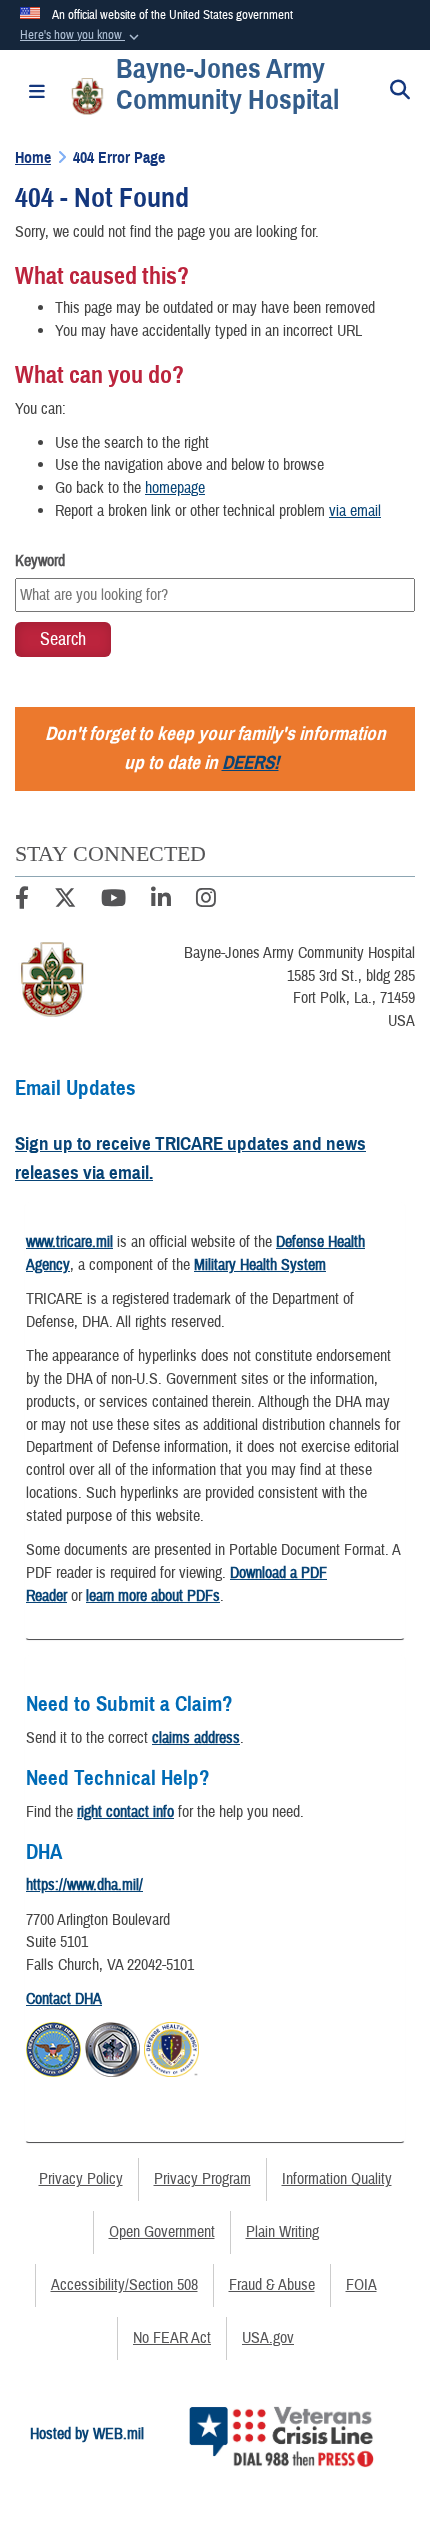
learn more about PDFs (153, 1596)
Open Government (162, 2232)
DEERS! (250, 762)
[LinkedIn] (161, 901)
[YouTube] (113, 901)
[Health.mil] (112, 2047)
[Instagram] (206, 901)
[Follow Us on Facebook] (22, 901)
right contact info (125, 1812)
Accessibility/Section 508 (124, 2285)
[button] (81, 36)
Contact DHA (64, 1999)
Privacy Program (202, 2179)
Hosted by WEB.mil (87, 2434)
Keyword (40, 561)
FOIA (361, 2285)
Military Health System (260, 1265)
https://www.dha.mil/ (84, 1885)
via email (355, 511)
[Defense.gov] (53, 2047)
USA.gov (268, 2338)
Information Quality (337, 2179)
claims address (196, 1738)
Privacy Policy (81, 2179)
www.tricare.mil (69, 1242)
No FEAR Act (172, 2338)
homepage (175, 488)
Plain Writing (282, 2232)
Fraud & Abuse (272, 2285)
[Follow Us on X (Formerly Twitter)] (65, 901)
